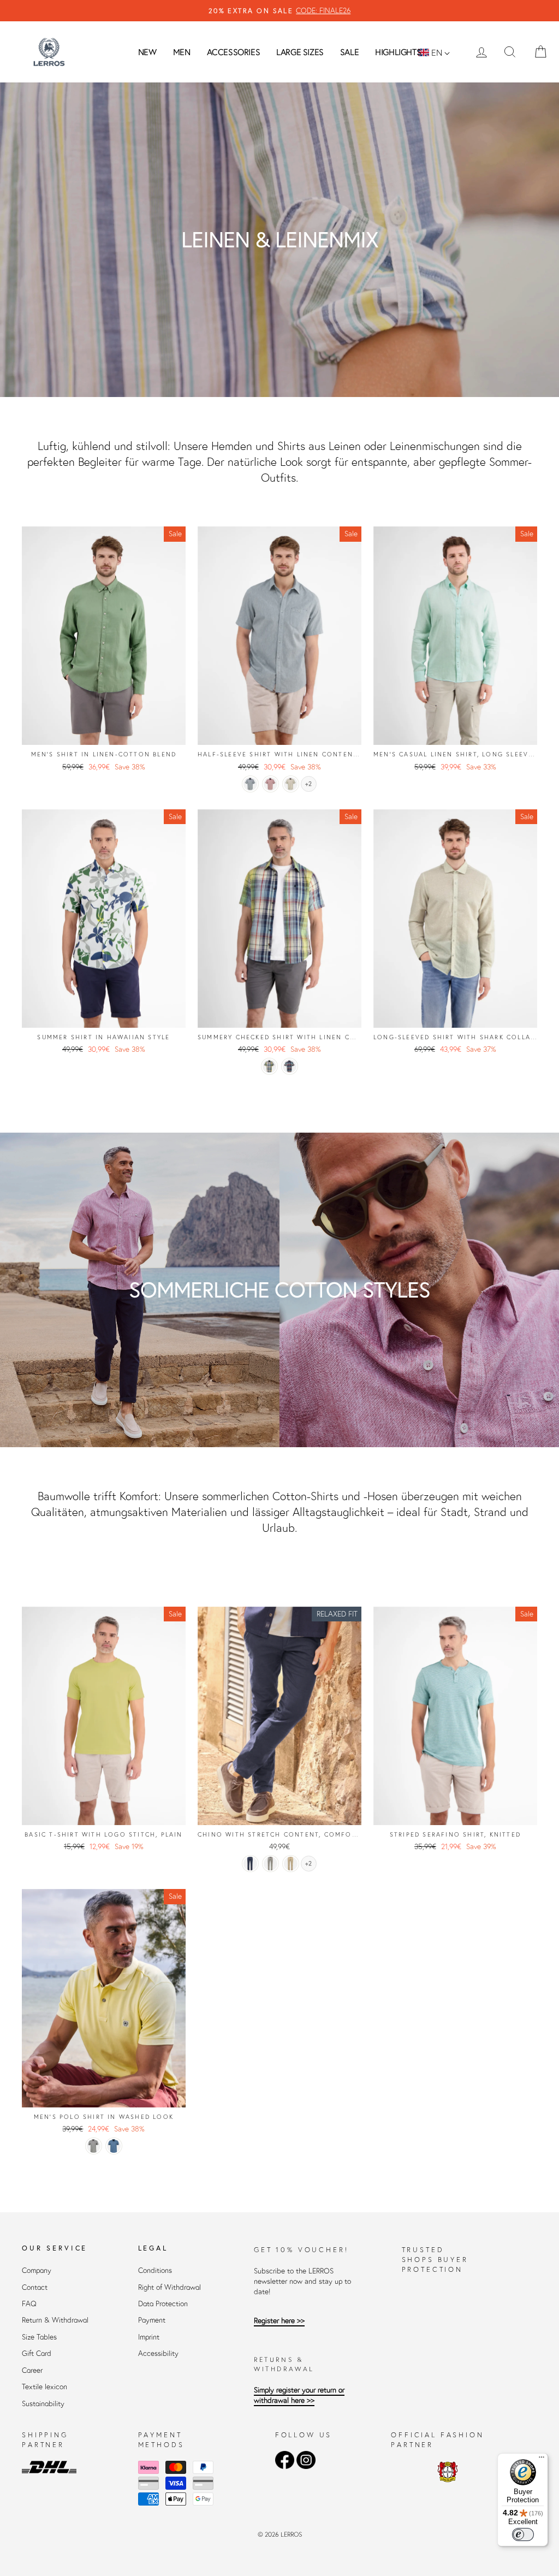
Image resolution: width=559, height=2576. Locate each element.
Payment (152, 2320)
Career (32, 2370)
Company (37, 2270)
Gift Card (37, 2353)
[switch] (523, 2534)
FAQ (29, 2304)
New (147, 52)
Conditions (155, 2270)
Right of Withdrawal (170, 2287)
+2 (308, 784)
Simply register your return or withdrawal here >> (299, 2395)
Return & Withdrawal (55, 2320)
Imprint (149, 2337)
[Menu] (542, 2460)
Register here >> (279, 2321)
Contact (35, 2287)
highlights (398, 52)
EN (437, 52)
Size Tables (39, 2337)
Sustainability (43, 2404)
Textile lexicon (44, 2387)
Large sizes (300, 52)
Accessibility (158, 2353)
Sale (349, 52)
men (182, 52)
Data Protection (163, 2304)
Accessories (234, 52)
